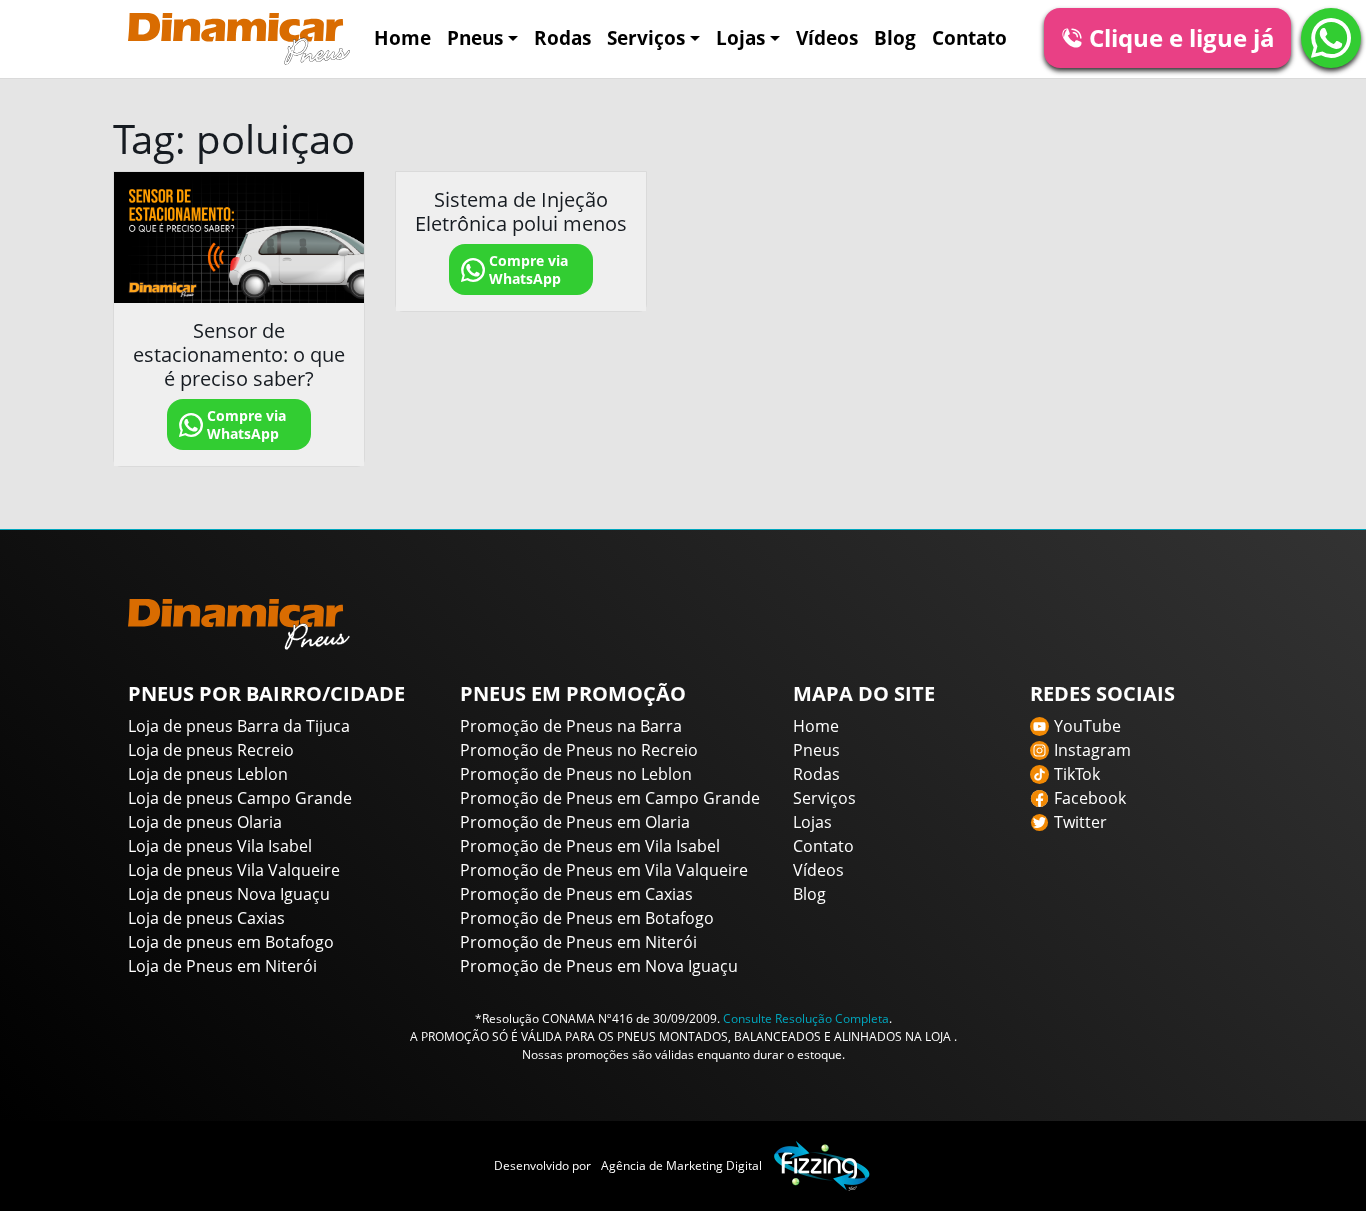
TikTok (1077, 774)
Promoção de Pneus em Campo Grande (610, 798)
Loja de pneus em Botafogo (231, 942)
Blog (895, 37)
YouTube (1087, 726)
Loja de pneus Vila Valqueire (234, 870)
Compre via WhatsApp (246, 424)
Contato (969, 37)
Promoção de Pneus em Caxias (576, 894)
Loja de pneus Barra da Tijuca (239, 726)
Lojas (740, 37)
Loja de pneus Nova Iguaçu (229, 894)
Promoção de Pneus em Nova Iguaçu (599, 966)
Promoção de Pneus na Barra (571, 726)
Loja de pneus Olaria (205, 822)
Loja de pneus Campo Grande (240, 798)
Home (402, 37)
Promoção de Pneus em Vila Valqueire (604, 870)
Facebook (1090, 798)
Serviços (646, 37)
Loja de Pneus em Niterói (222, 966)
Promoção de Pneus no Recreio (579, 750)
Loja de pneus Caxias (206, 918)
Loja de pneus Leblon (208, 774)
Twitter (1080, 822)
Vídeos (827, 37)
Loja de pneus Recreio (211, 750)
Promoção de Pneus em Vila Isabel (590, 846)
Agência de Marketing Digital (681, 1165)
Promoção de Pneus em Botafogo (587, 918)
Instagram (1092, 750)
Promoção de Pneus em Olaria (575, 822)
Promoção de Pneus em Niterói (578, 942)
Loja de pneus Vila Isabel (220, 846)
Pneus (475, 37)
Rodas (562, 37)
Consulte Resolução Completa (806, 1018)
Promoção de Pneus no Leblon (576, 774)
